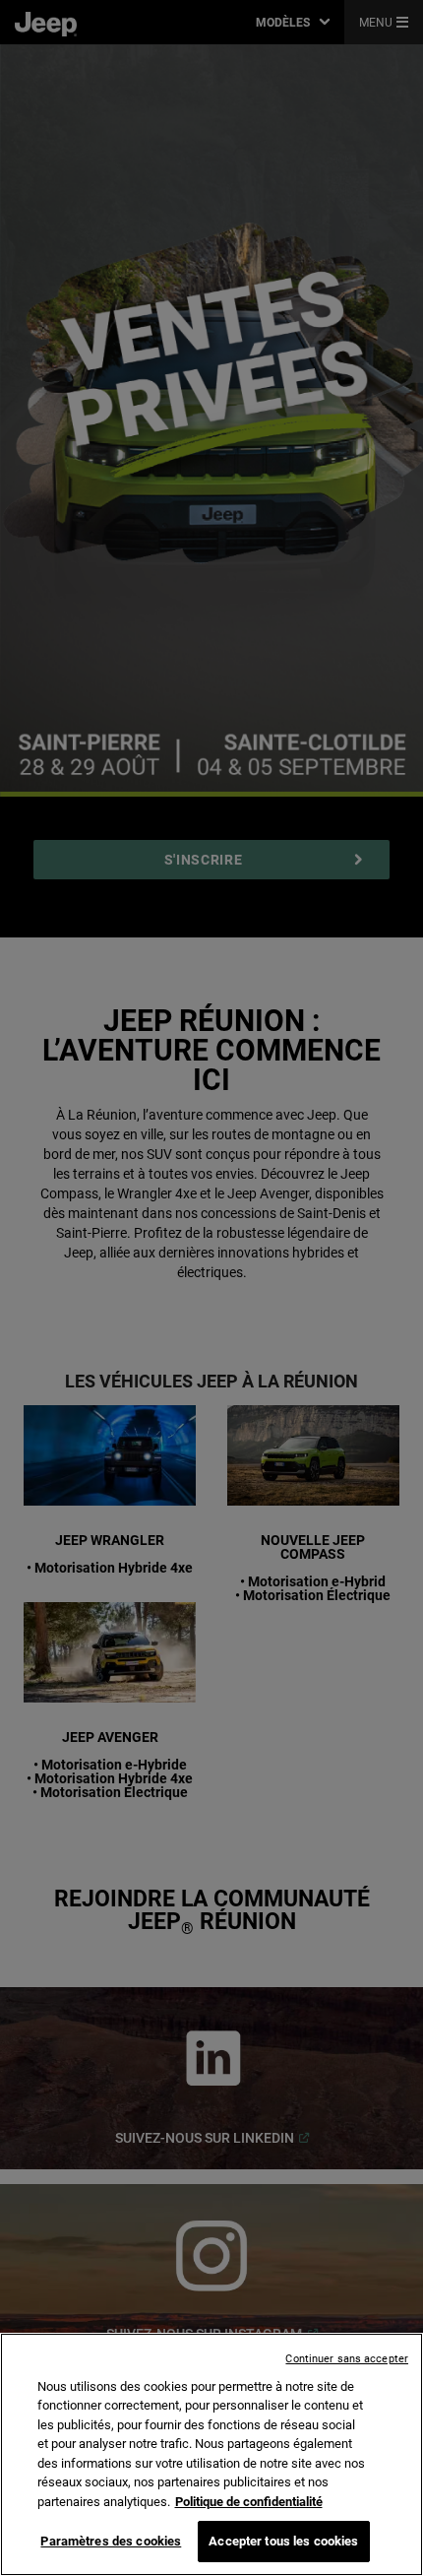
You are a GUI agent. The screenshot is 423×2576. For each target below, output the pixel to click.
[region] (211, 2454)
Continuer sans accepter (347, 2359)
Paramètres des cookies (111, 2541)
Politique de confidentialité (249, 2502)
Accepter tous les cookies (283, 2541)
